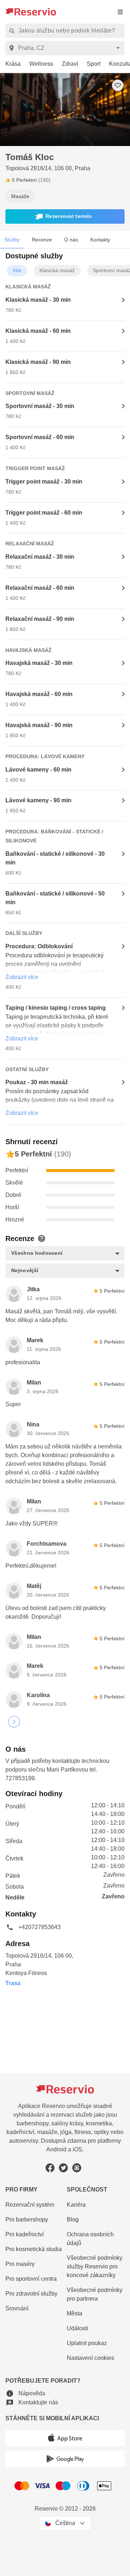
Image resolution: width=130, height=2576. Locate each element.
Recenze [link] (42, 240)
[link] (10, 64)
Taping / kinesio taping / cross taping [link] (56, 1008)
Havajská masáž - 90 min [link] (39, 725)
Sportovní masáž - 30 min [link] (40, 406)
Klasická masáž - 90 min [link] (38, 362)
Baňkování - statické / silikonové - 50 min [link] (55, 898)
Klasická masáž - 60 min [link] (38, 331)
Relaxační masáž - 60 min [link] (40, 588)
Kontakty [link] (100, 240)
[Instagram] (77, 2168)
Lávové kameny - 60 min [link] (38, 770)
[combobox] (66, 48)
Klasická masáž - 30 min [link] (38, 300)
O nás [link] (71, 240)
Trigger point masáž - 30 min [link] (44, 482)
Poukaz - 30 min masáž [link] (37, 1082)
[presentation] (120, 12)
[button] (65, 216)
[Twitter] (63, 2168)
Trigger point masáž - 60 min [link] (44, 513)
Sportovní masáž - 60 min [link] (40, 437)
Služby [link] (12, 240)
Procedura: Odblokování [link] (39, 946)
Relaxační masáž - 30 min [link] (40, 557)
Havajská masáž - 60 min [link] (39, 694)
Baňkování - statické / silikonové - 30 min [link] (55, 858)
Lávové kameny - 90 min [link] (38, 800)
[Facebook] (50, 2168)
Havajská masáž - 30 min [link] (39, 663)
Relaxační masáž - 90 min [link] (40, 619)
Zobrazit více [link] (22, 977)
